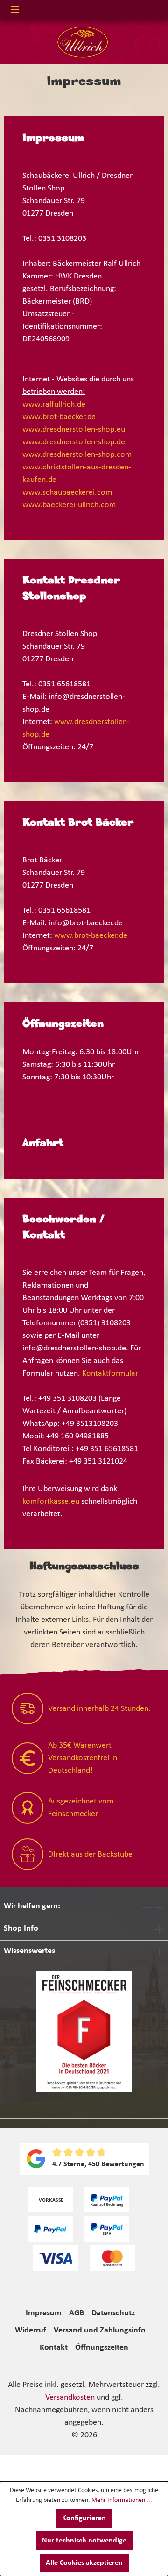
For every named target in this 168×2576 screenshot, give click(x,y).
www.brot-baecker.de (59, 417)
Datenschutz (113, 2313)
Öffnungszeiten (102, 2348)
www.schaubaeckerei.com (67, 492)
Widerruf (31, 2330)
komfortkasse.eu (51, 1502)
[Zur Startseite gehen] (80, 42)
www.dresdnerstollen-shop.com (77, 455)
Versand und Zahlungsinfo (100, 2330)
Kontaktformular (110, 1373)
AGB (77, 2313)
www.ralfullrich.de (54, 404)
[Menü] (15, 10)
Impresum (44, 2313)
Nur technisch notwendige (84, 2541)
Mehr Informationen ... (122, 2500)
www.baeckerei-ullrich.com (69, 505)
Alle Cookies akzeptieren (84, 2563)
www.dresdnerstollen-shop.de (74, 442)
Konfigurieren (84, 2518)
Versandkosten (70, 2397)
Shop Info (21, 1929)
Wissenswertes (29, 1951)
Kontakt (54, 2348)
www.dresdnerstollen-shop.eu (74, 430)
